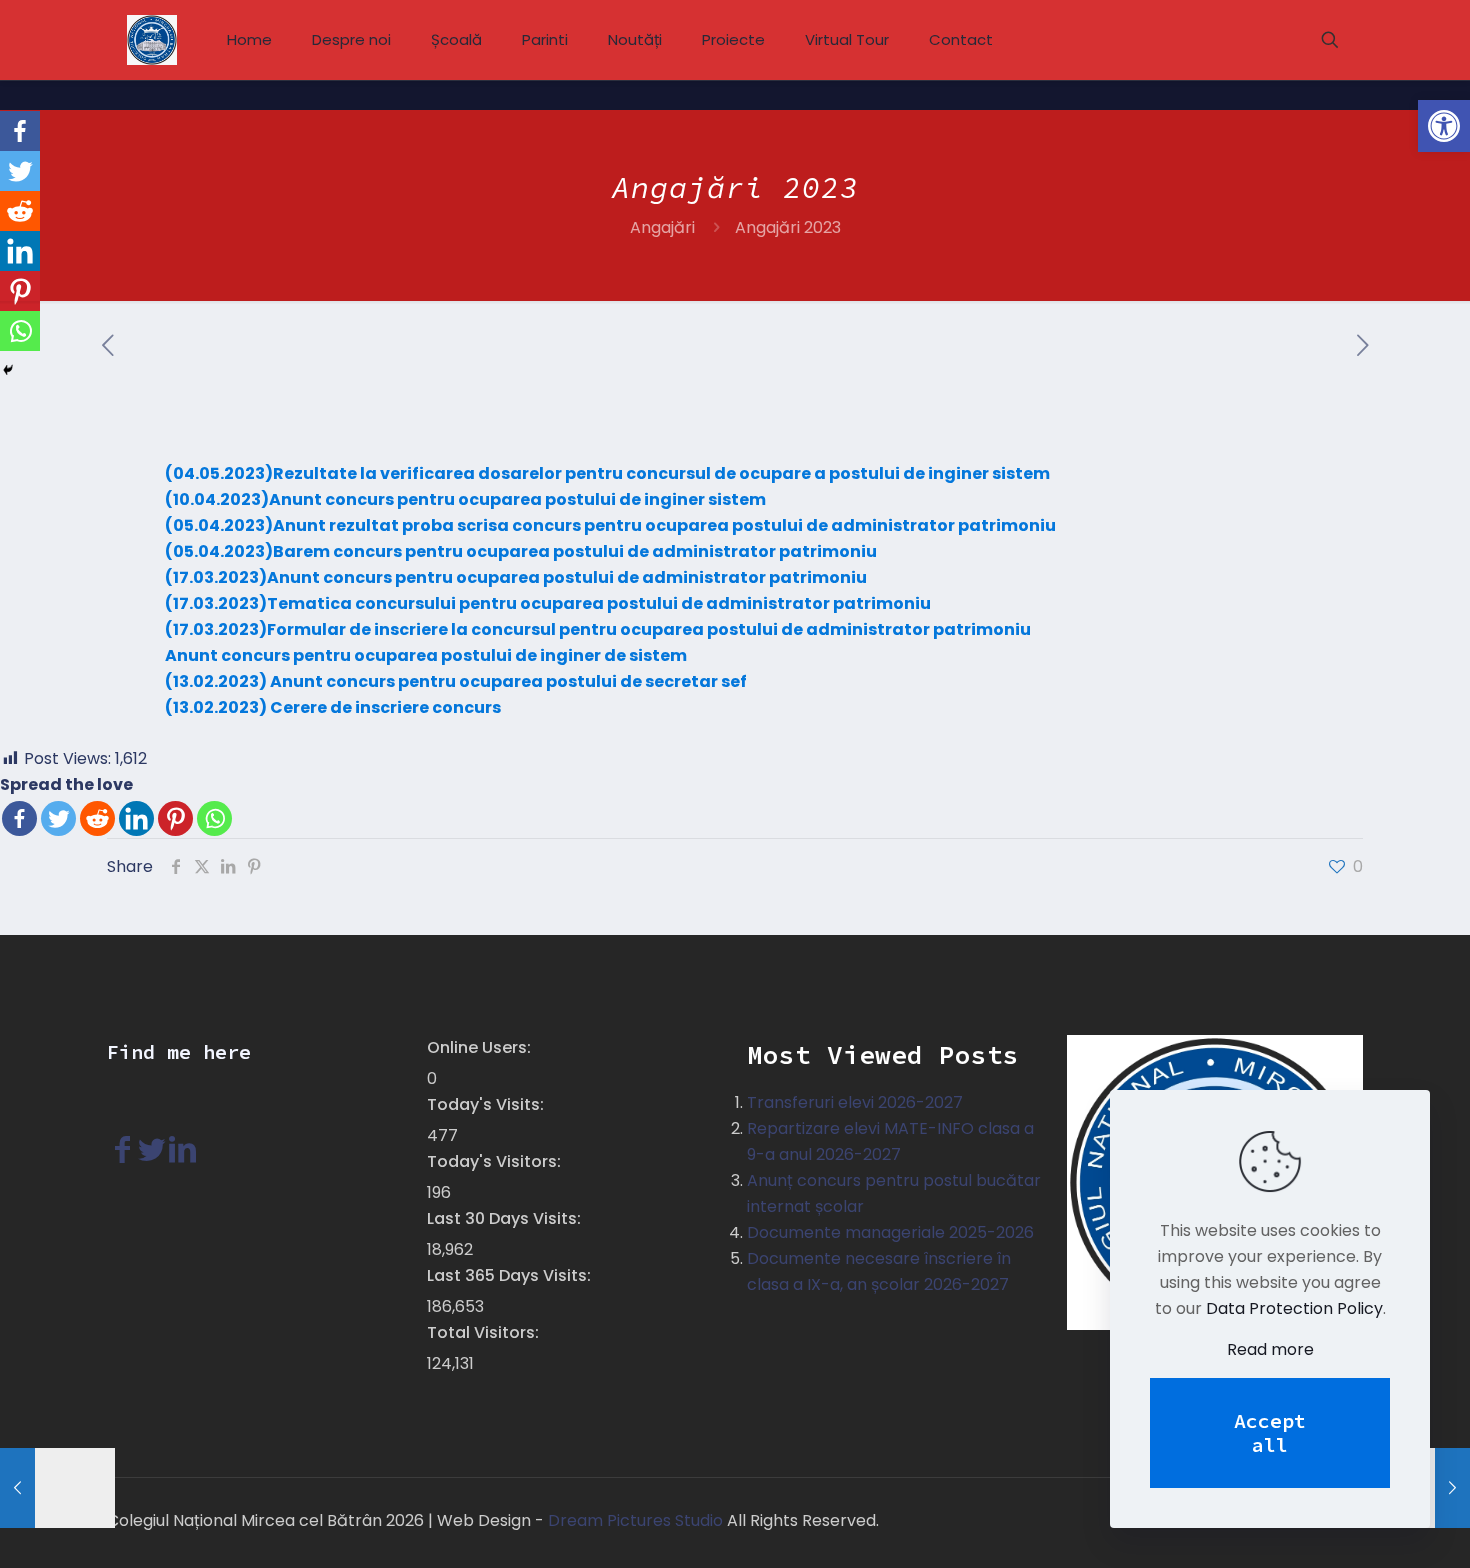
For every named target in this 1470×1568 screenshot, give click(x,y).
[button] (1444, 126)
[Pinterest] (175, 818)
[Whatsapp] (214, 818)
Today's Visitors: (496, 1161)
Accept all (1270, 1432)
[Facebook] (19, 818)
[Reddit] (97, 818)
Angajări (662, 227)
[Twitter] (58, 818)
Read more (1270, 1349)
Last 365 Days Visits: (511, 1275)
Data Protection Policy (1294, 1308)
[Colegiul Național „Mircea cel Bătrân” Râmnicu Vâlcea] (152, 40)
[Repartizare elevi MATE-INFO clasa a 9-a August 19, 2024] (57, 1488)
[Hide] (8, 370)
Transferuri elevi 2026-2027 (855, 1102)
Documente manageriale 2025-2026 (890, 1232)
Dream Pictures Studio (635, 1520)
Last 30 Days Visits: (506, 1218)
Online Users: (481, 1047)
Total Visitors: (485, 1332)
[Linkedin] (136, 818)
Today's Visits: (487, 1104)
